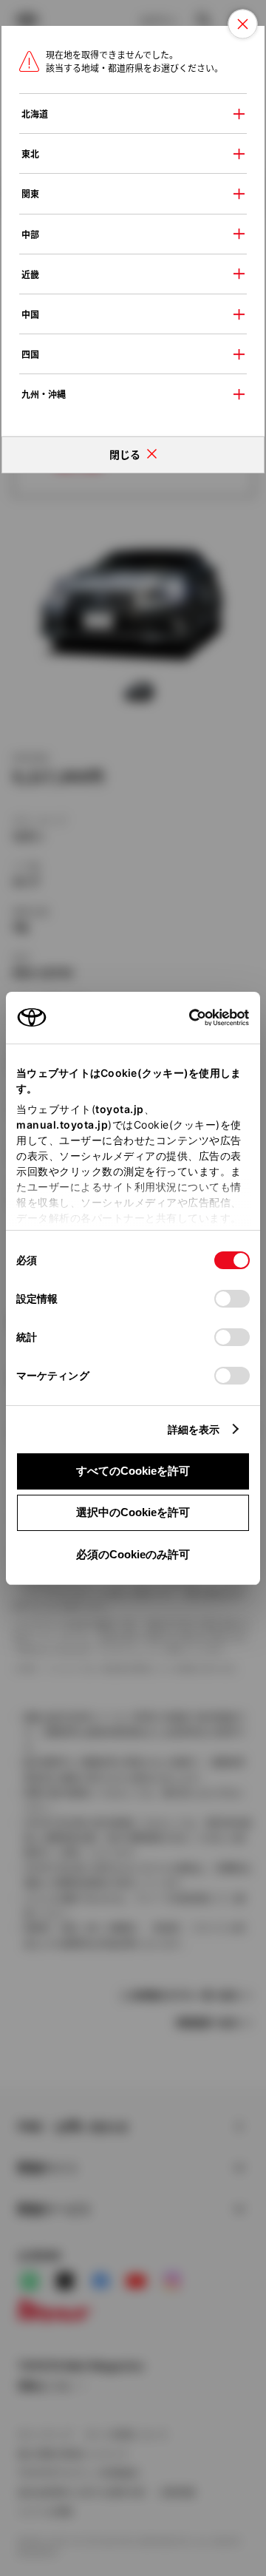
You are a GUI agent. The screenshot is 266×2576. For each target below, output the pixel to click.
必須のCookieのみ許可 (133, 1554)
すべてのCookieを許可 (133, 1471)
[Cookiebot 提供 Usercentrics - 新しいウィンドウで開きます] (184, 1018)
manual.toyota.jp (62, 1125)
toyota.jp (120, 1109)
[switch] (232, 1299)
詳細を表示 (194, 1429)
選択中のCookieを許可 (133, 1512)
